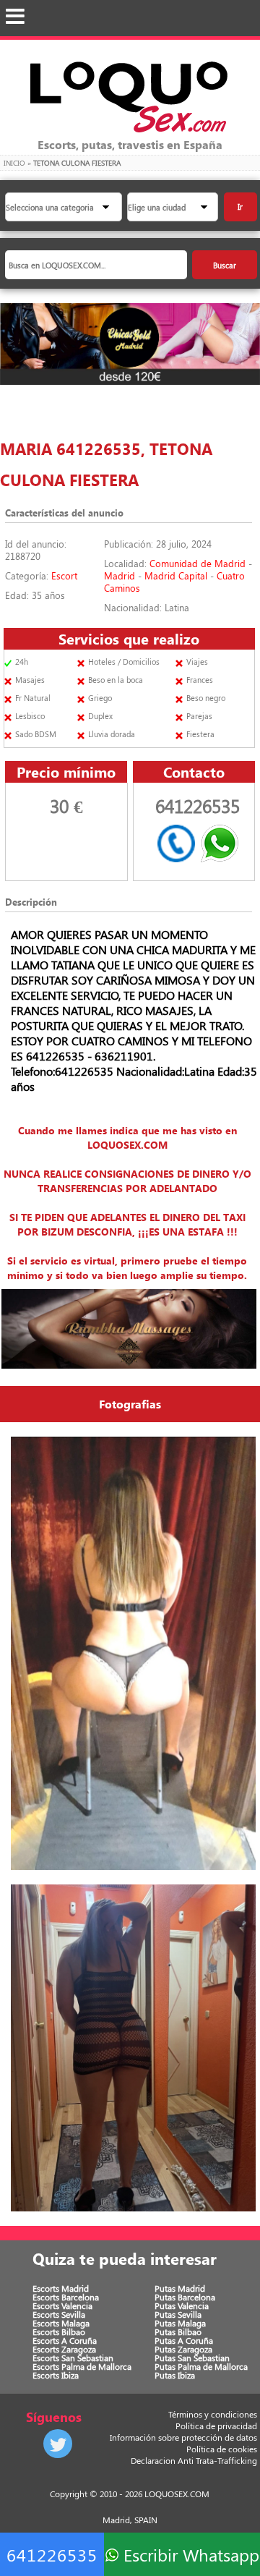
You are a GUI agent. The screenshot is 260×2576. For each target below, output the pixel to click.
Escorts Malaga (61, 2323)
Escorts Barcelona (66, 2297)
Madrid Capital (176, 575)
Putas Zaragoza (183, 2349)
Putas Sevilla (178, 2314)
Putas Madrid (180, 2288)
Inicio (14, 163)
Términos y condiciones (213, 2414)
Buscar (225, 265)
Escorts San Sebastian (73, 2358)
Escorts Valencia (62, 2305)
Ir (240, 207)
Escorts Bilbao (59, 2331)
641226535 (52, 2554)
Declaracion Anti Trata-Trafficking (194, 2460)
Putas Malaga (180, 2323)
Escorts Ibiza (56, 2375)
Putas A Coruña (184, 2340)
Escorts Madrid (61, 2288)
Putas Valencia (182, 2305)
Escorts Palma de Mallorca (82, 2366)
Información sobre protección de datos (183, 2437)
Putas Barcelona (185, 2297)
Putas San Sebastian (192, 2358)
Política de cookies (222, 2449)
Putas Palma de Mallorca (201, 2366)
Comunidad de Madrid (198, 563)
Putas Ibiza (175, 2375)
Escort (64, 575)
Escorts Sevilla (59, 2314)
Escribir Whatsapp (189, 2554)
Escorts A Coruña (65, 2340)
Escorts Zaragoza (64, 2349)
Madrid (120, 575)
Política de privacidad (216, 2426)
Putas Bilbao (178, 2331)
